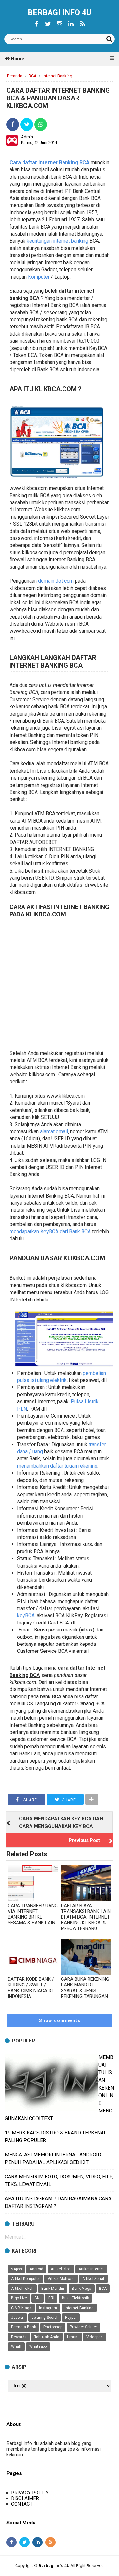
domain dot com (56, 581)
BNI (38, 2298)
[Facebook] (37, 24)
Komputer (39, 277)
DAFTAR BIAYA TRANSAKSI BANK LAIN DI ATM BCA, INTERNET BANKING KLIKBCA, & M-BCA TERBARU (86, 1917)
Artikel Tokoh (22, 2289)
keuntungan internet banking (57, 241)
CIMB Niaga (21, 2308)
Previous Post (84, 1840)
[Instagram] (60, 24)
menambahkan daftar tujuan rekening (57, 1466)
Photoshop (53, 2327)
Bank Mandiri (53, 2289)
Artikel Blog (61, 2269)
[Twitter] (48, 24)
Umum (73, 2337)
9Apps (17, 2269)
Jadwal (17, 2318)
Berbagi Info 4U (60, 13)
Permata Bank (23, 2327)
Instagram (48, 2308)
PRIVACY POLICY (30, 2493)
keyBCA (26, 1615)
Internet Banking (79, 2308)
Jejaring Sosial (44, 2318)
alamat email (54, 1132)
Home (17, 59)
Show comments (60, 2020)
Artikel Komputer (26, 2279)
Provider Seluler (83, 2327)
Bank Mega (82, 2289)
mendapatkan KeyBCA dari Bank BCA (50, 1231)
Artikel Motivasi (61, 2279)
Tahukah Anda (47, 2337)
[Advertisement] (60, 984)
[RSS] (83, 24)
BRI (51, 2298)
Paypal (71, 2318)
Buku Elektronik (75, 2298)
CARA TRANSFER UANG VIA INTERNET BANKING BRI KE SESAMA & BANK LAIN (33, 1914)
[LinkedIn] (71, 24)
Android (36, 2269)
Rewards (19, 2337)
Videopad (95, 2337)
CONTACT (22, 2504)
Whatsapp (38, 2346)
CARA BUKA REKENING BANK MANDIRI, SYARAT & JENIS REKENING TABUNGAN (85, 1988)
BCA (103, 2289)
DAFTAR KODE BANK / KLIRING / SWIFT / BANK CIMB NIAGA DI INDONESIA (31, 1988)
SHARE (30, 1800)
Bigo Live (19, 2298)
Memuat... (15, 2237)
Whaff (16, 2346)
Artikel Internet (91, 2269)
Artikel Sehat (93, 2279)
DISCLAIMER (25, 2498)
